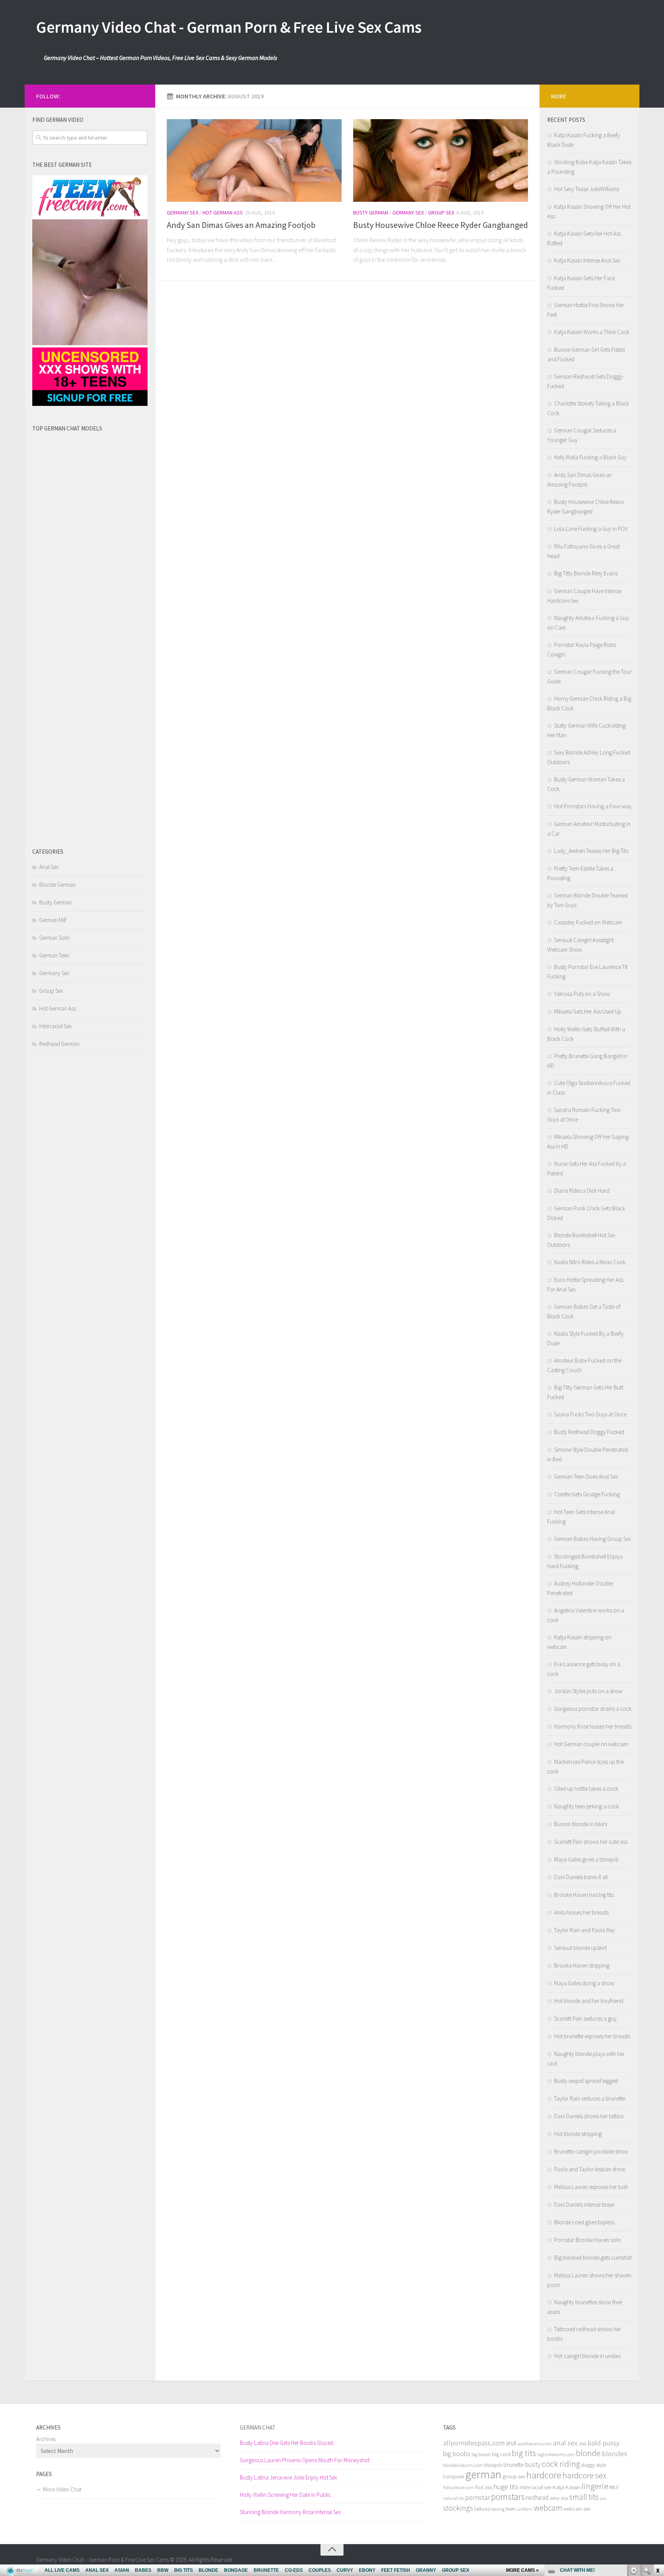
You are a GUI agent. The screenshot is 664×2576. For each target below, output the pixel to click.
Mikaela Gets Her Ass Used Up (588, 1011)
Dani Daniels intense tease (584, 2205)
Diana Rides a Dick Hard (582, 1191)
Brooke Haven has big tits (584, 1895)
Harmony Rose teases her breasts (593, 1726)
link (657, 2456)
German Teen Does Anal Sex (586, 1477)
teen (511, 2509)
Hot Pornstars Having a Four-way (593, 806)
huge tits (506, 2487)
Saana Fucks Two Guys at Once (590, 1414)
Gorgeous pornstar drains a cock (593, 1709)
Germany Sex (183, 213)
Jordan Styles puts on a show (588, 1691)
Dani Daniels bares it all (581, 1877)
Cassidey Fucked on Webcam (588, 922)
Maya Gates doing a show (584, 1983)
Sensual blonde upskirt (580, 1948)
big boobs (457, 2454)
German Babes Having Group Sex (593, 1539)
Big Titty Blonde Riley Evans (586, 573)
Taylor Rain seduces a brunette (590, 2098)
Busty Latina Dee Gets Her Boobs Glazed (286, 2443)
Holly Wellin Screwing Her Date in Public (285, 2495)
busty (533, 2464)
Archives (46, 2439)
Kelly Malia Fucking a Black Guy (590, 457)
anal (511, 2443)
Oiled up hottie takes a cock (586, 1789)
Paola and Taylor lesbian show (590, 2169)
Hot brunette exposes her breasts (592, 2036)
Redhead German (59, 1044)
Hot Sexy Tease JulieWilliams (587, 189)
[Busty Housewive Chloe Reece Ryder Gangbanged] (441, 160)
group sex (514, 2476)
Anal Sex (49, 867)
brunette (513, 2465)
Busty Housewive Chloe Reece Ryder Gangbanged (441, 225)
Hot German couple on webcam (591, 1744)
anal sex (565, 2443)
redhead (537, 2498)
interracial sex (535, 2487)
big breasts (481, 2454)
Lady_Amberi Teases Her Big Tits (591, 851)
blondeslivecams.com (463, 2465)
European (454, 2477)
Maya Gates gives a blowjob (586, 1859)
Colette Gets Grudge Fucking (587, 1494)
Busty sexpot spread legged (586, 2081)
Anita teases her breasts (581, 1912)
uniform (525, 2509)
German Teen (54, 955)
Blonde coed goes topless (584, 2222)
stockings (458, 2508)
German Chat (258, 2427)
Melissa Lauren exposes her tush (591, 2187)
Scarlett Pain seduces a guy (585, 2018)
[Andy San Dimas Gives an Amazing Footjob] (254, 160)
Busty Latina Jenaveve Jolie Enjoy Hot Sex (288, 2477)
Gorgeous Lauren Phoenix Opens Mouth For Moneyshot (305, 2460)
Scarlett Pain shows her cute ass (591, 1842)
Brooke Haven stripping (582, 1965)
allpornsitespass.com (474, 2443)
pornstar (477, 2497)
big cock (501, 2454)
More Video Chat (62, 2489)
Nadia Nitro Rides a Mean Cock (590, 1262)
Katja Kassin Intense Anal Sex (587, 260)
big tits (524, 2453)
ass (583, 2443)
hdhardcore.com (459, 2487)
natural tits (453, 2498)
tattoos (482, 2509)
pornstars (508, 2497)
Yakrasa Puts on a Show (582, 994)
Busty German (371, 213)
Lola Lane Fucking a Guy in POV (591, 529)
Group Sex (441, 213)
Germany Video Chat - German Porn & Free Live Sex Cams (229, 27)
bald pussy (603, 2443)
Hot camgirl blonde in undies (587, 2356)
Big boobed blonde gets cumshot (593, 2258)
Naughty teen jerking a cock (587, 1806)
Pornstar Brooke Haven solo (588, 2240)
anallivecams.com (535, 2444)
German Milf (53, 920)
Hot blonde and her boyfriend (589, 2001)
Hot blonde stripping (578, 2134)
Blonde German (57, 885)
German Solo (54, 938)
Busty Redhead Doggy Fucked (589, 1432)
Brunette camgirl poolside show (591, 2151)
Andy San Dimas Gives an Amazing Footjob (241, 225)
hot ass (484, 2487)
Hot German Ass (223, 213)
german (483, 2474)
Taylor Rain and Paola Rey (584, 1930)
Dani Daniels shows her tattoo (589, 2116)
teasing (498, 2509)
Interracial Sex (55, 1026)
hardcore (544, 2475)
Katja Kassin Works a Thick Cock (592, 332)
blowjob (493, 2465)
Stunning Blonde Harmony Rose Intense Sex (290, 2512)
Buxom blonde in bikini (581, 1824)
